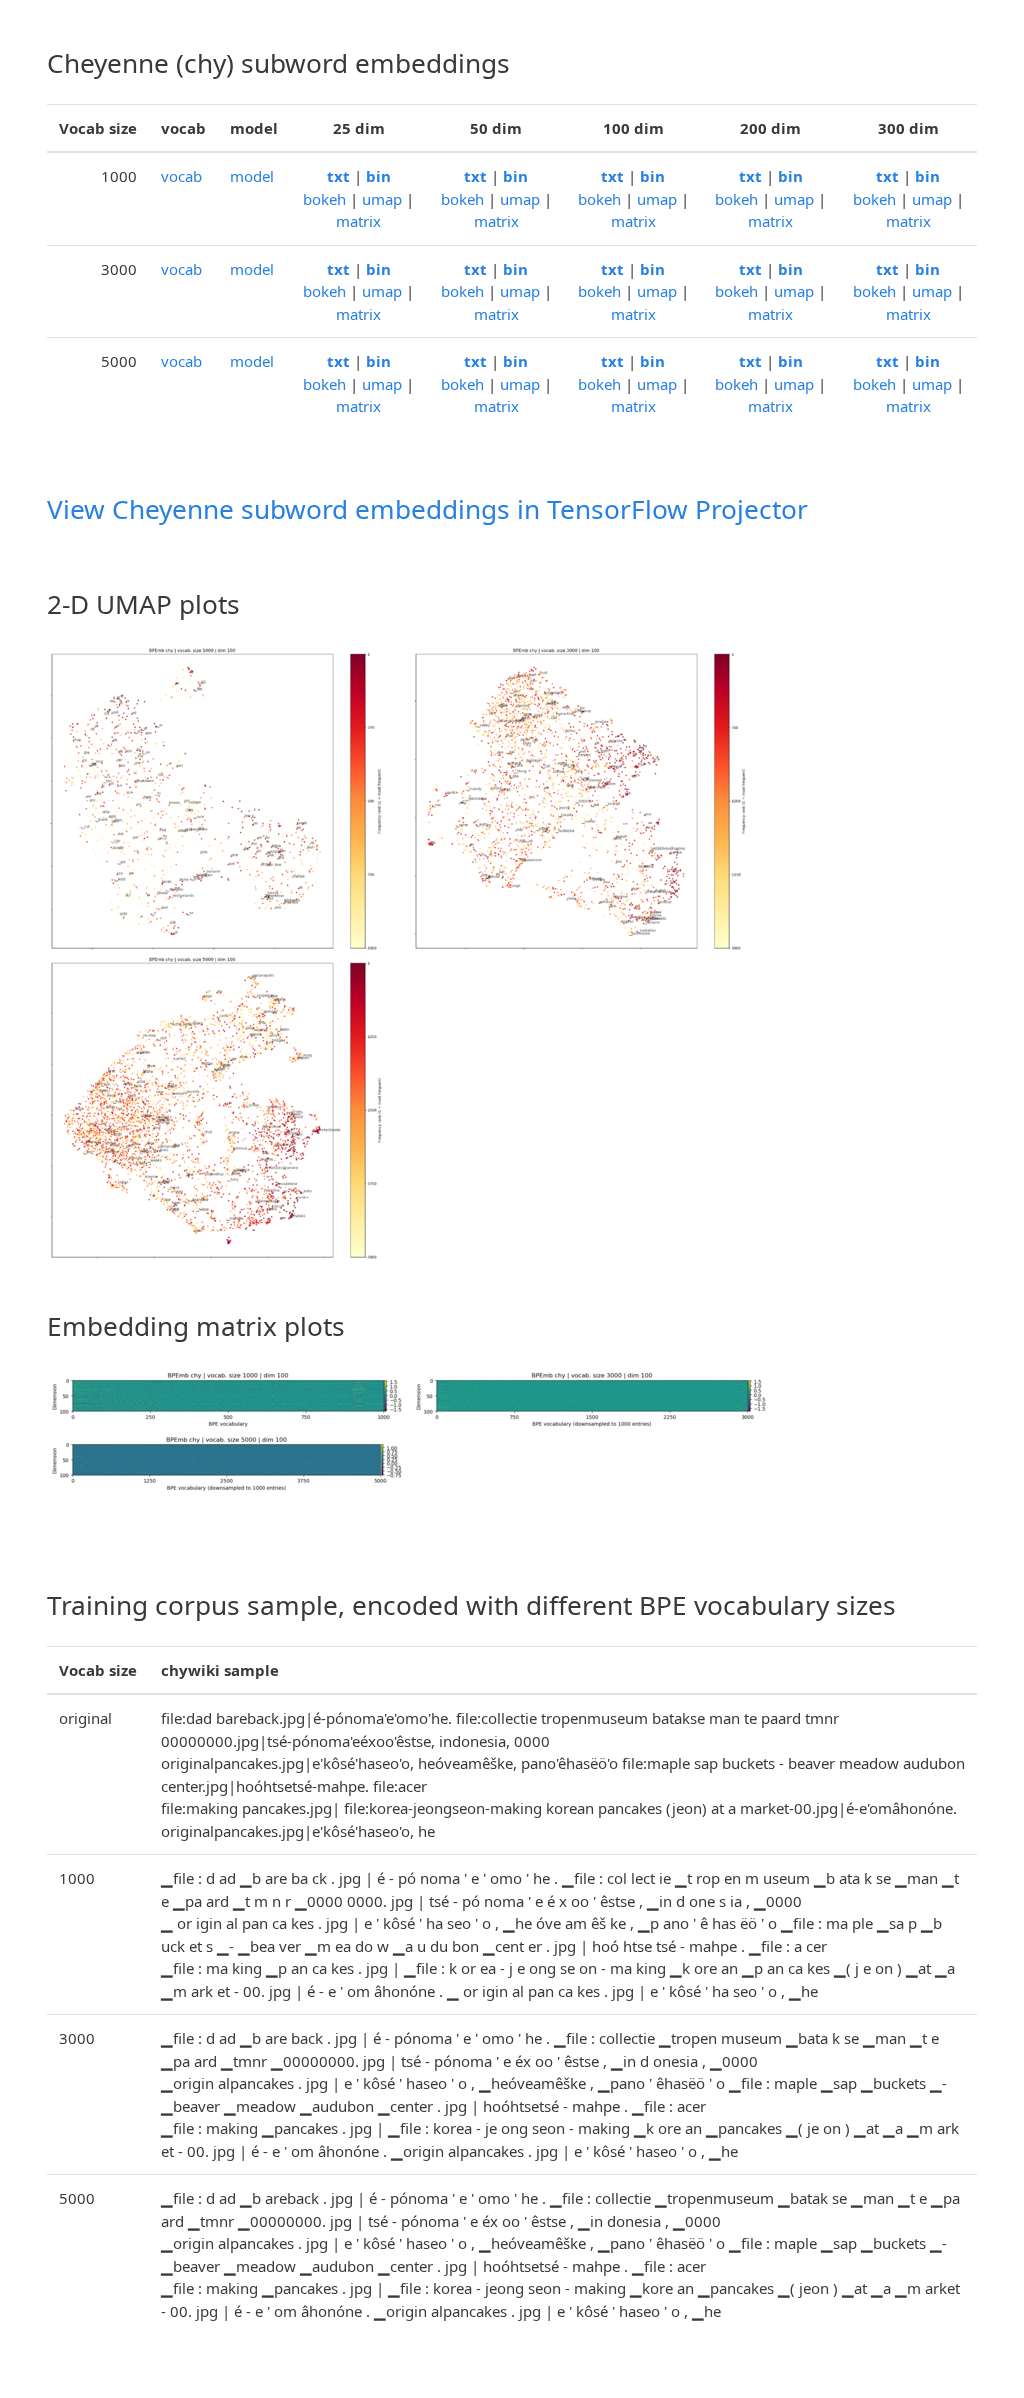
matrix (358, 221)
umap (382, 199)
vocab (181, 176)
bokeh (324, 199)
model (252, 176)
